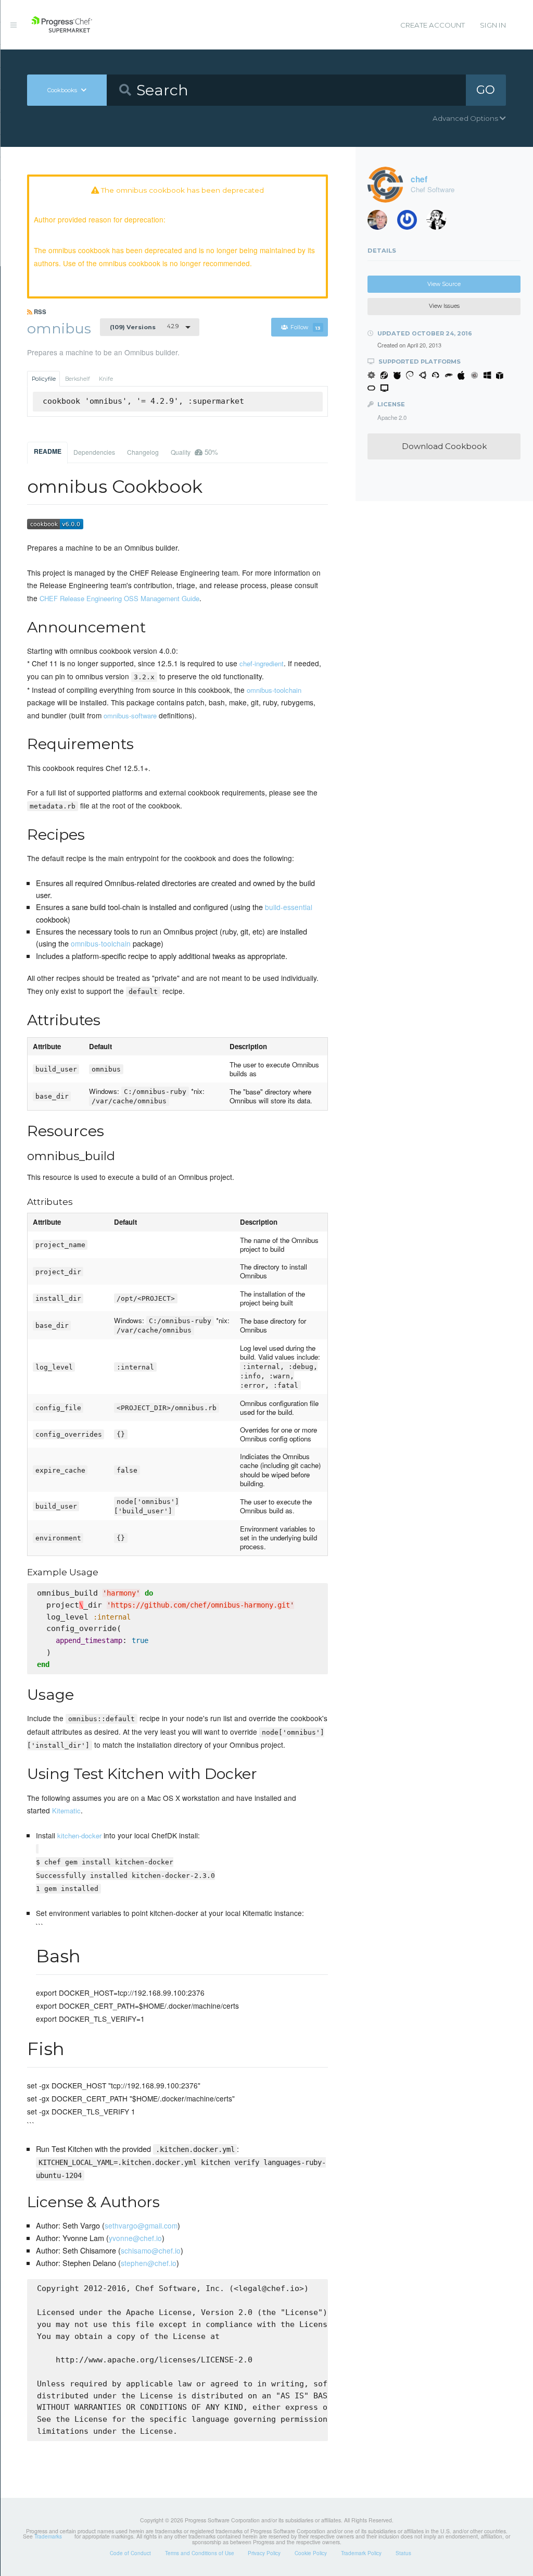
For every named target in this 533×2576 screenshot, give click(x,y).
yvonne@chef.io (135, 2238)
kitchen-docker (79, 1835)
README (48, 451)
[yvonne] (440, 222)
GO (486, 90)
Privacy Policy (264, 2553)
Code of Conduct (130, 2553)
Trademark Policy (361, 2553)
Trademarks (48, 2536)
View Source (444, 284)
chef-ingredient (262, 663)
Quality (194, 452)
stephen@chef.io (149, 2263)
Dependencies (94, 452)
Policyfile (44, 379)
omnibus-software (130, 715)
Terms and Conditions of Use (200, 2553)
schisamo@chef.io (151, 2250)
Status (403, 2553)
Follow (306, 327)
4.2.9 (144, 327)
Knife (106, 379)
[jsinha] (411, 222)
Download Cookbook (444, 446)
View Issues (444, 306)
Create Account (433, 25)
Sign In (493, 25)
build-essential (289, 907)
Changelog (143, 452)
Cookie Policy (311, 2553)
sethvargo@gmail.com (141, 2225)
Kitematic (66, 1810)
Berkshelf (78, 379)
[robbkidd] (381, 222)
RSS (39, 312)
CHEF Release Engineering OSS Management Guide (119, 598)
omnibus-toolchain (274, 690)
